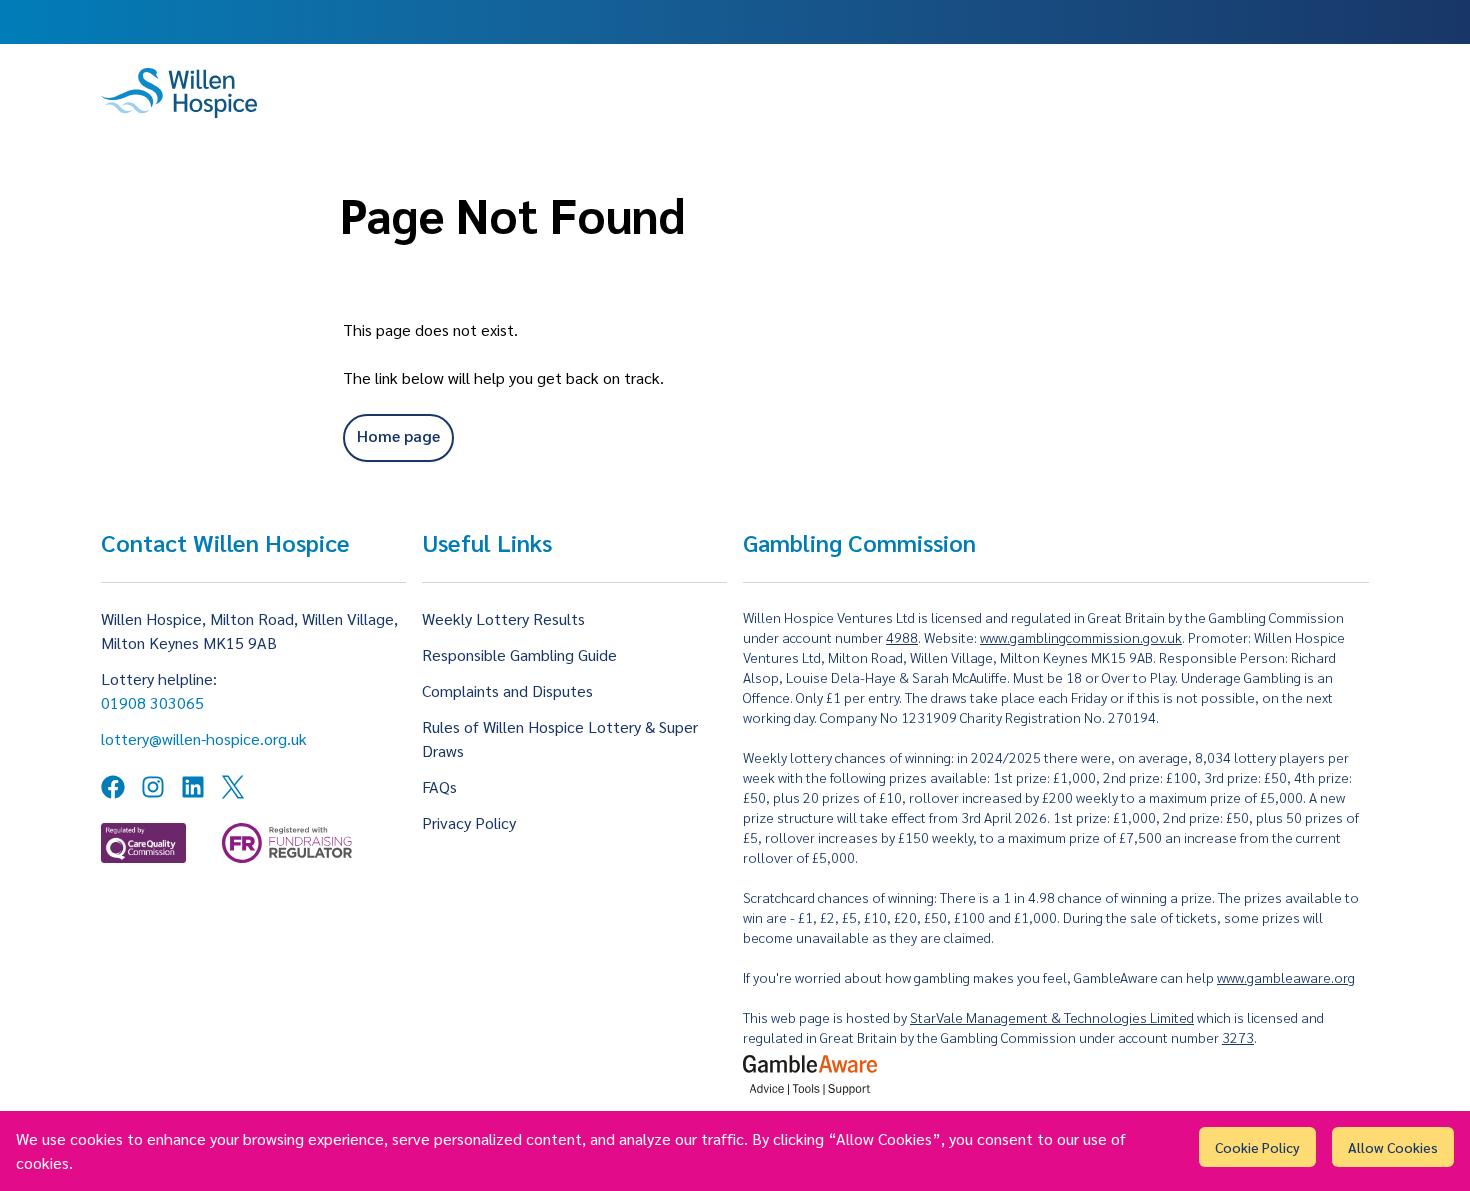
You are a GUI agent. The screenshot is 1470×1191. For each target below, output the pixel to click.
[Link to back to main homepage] (179, 93)
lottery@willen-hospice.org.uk (204, 738)
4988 (902, 637)
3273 (1238, 1037)
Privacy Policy (469, 822)
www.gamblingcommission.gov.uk (1081, 637)
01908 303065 (152, 702)
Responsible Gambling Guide (519, 654)
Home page (398, 435)
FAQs (439, 786)
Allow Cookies (1393, 1147)
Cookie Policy (1257, 1147)
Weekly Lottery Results (503, 618)
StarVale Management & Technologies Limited (1052, 1017)
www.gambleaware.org (1286, 977)
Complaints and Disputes (507, 690)
